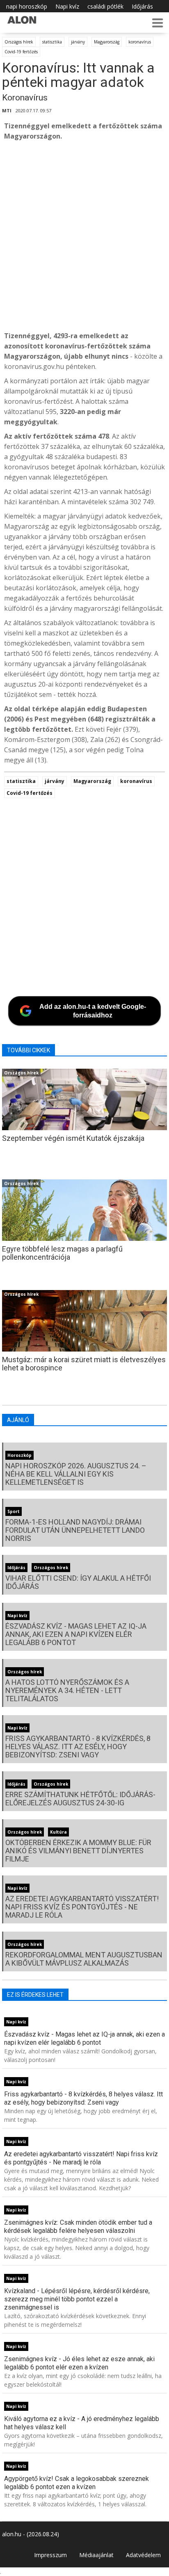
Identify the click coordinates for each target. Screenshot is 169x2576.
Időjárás (142, 6)
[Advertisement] (84, 236)
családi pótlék (105, 6)
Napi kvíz (67, 6)
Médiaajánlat (96, 2555)
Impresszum (50, 2555)
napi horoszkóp (27, 6)
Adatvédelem (143, 2555)
